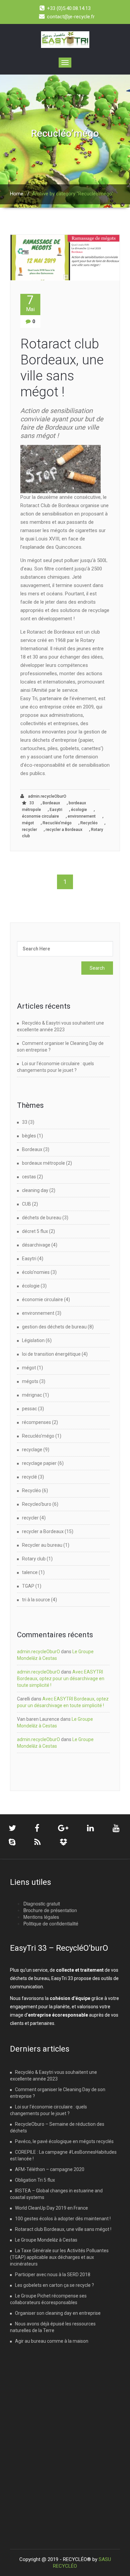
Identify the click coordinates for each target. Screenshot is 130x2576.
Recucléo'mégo (57, 823)
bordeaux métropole (43, 1163)
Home (17, 194)
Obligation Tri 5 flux (35, 2180)
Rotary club (34, 1559)
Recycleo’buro (37, 1504)
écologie (79, 810)
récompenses (36, 1422)
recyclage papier (39, 1463)
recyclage (32, 1450)
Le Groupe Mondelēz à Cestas (46, 2240)
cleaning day (35, 1190)
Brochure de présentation (50, 1910)
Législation (33, 1340)
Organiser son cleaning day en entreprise (58, 2313)
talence (30, 1572)
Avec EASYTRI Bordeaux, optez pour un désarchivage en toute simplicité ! (61, 1679)
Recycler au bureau (42, 1545)
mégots (30, 1381)
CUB (26, 1204)
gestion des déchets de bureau (54, 1327)
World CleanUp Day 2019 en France (51, 2208)
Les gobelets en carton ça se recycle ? (54, 2285)
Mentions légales (41, 1917)
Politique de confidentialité (51, 1923)
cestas (29, 1177)
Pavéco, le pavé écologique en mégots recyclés (64, 2141)
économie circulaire (40, 816)
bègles (29, 1136)
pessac (29, 1409)
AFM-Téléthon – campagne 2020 (50, 2169)
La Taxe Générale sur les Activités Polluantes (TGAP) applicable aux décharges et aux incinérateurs (59, 2257)
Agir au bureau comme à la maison (52, 2341)
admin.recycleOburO (47, 796)
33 (32, 803)
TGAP (28, 1586)
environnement (82, 816)
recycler (29, 830)
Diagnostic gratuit (42, 1903)
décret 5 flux (35, 1231)
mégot (28, 823)
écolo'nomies (36, 1272)
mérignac (32, 1395)
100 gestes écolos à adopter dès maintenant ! (63, 2219)
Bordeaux (51, 803)
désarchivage (36, 1245)
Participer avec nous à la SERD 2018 (53, 2275)
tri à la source (36, 1600)
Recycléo (89, 823)
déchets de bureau (42, 1218)
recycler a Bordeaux (64, 830)
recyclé (29, 1477)
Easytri (56, 810)
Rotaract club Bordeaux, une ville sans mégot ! (62, 368)
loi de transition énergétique (51, 1354)
